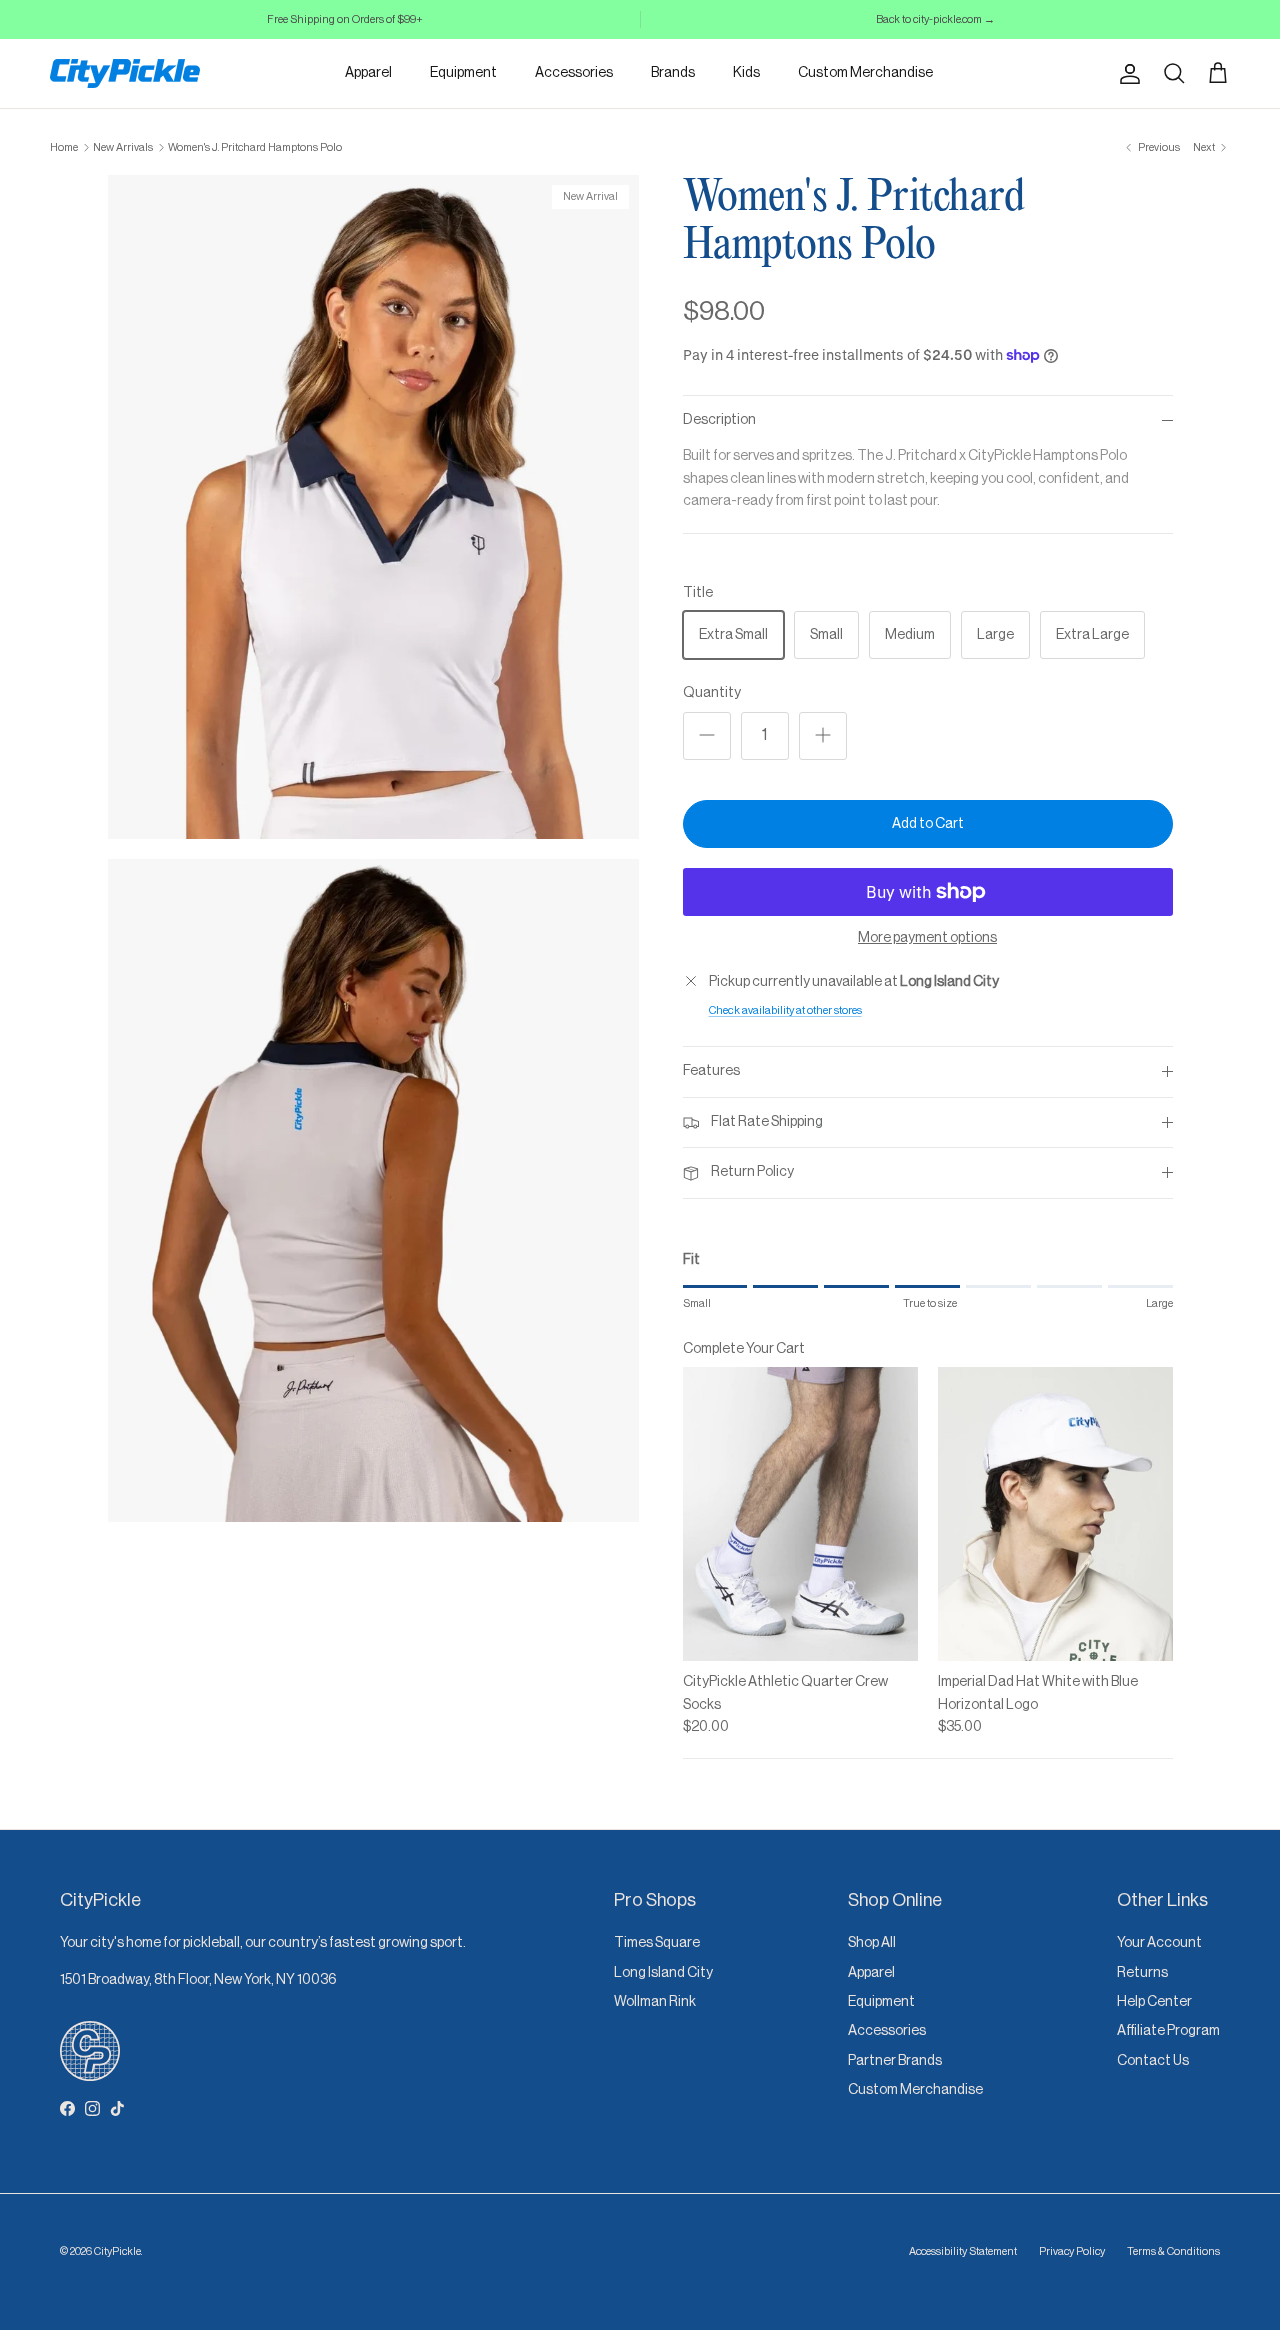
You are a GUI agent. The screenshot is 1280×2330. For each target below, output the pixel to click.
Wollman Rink (655, 2002)
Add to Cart (928, 824)
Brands (673, 73)
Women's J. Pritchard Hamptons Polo (255, 147)
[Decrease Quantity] (707, 736)
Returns (1142, 1973)
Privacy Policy (1072, 2251)
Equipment (463, 73)
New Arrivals (123, 147)
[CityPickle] (125, 73)
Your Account (1159, 1943)
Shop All (872, 1943)
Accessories (574, 73)
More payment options (927, 938)
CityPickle (117, 2251)
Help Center (1154, 2002)
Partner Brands (895, 2061)
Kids (746, 73)
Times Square (657, 1943)
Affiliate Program (1168, 2031)
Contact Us (1153, 2061)
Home (64, 147)
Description (719, 420)
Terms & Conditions (1173, 2251)
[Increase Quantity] (823, 736)
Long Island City (663, 1973)
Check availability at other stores (785, 1010)
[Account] (1126, 74)
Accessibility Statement (963, 2251)
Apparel (368, 73)
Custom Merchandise (865, 73)
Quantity (712, 693)
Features (711, 1071)
